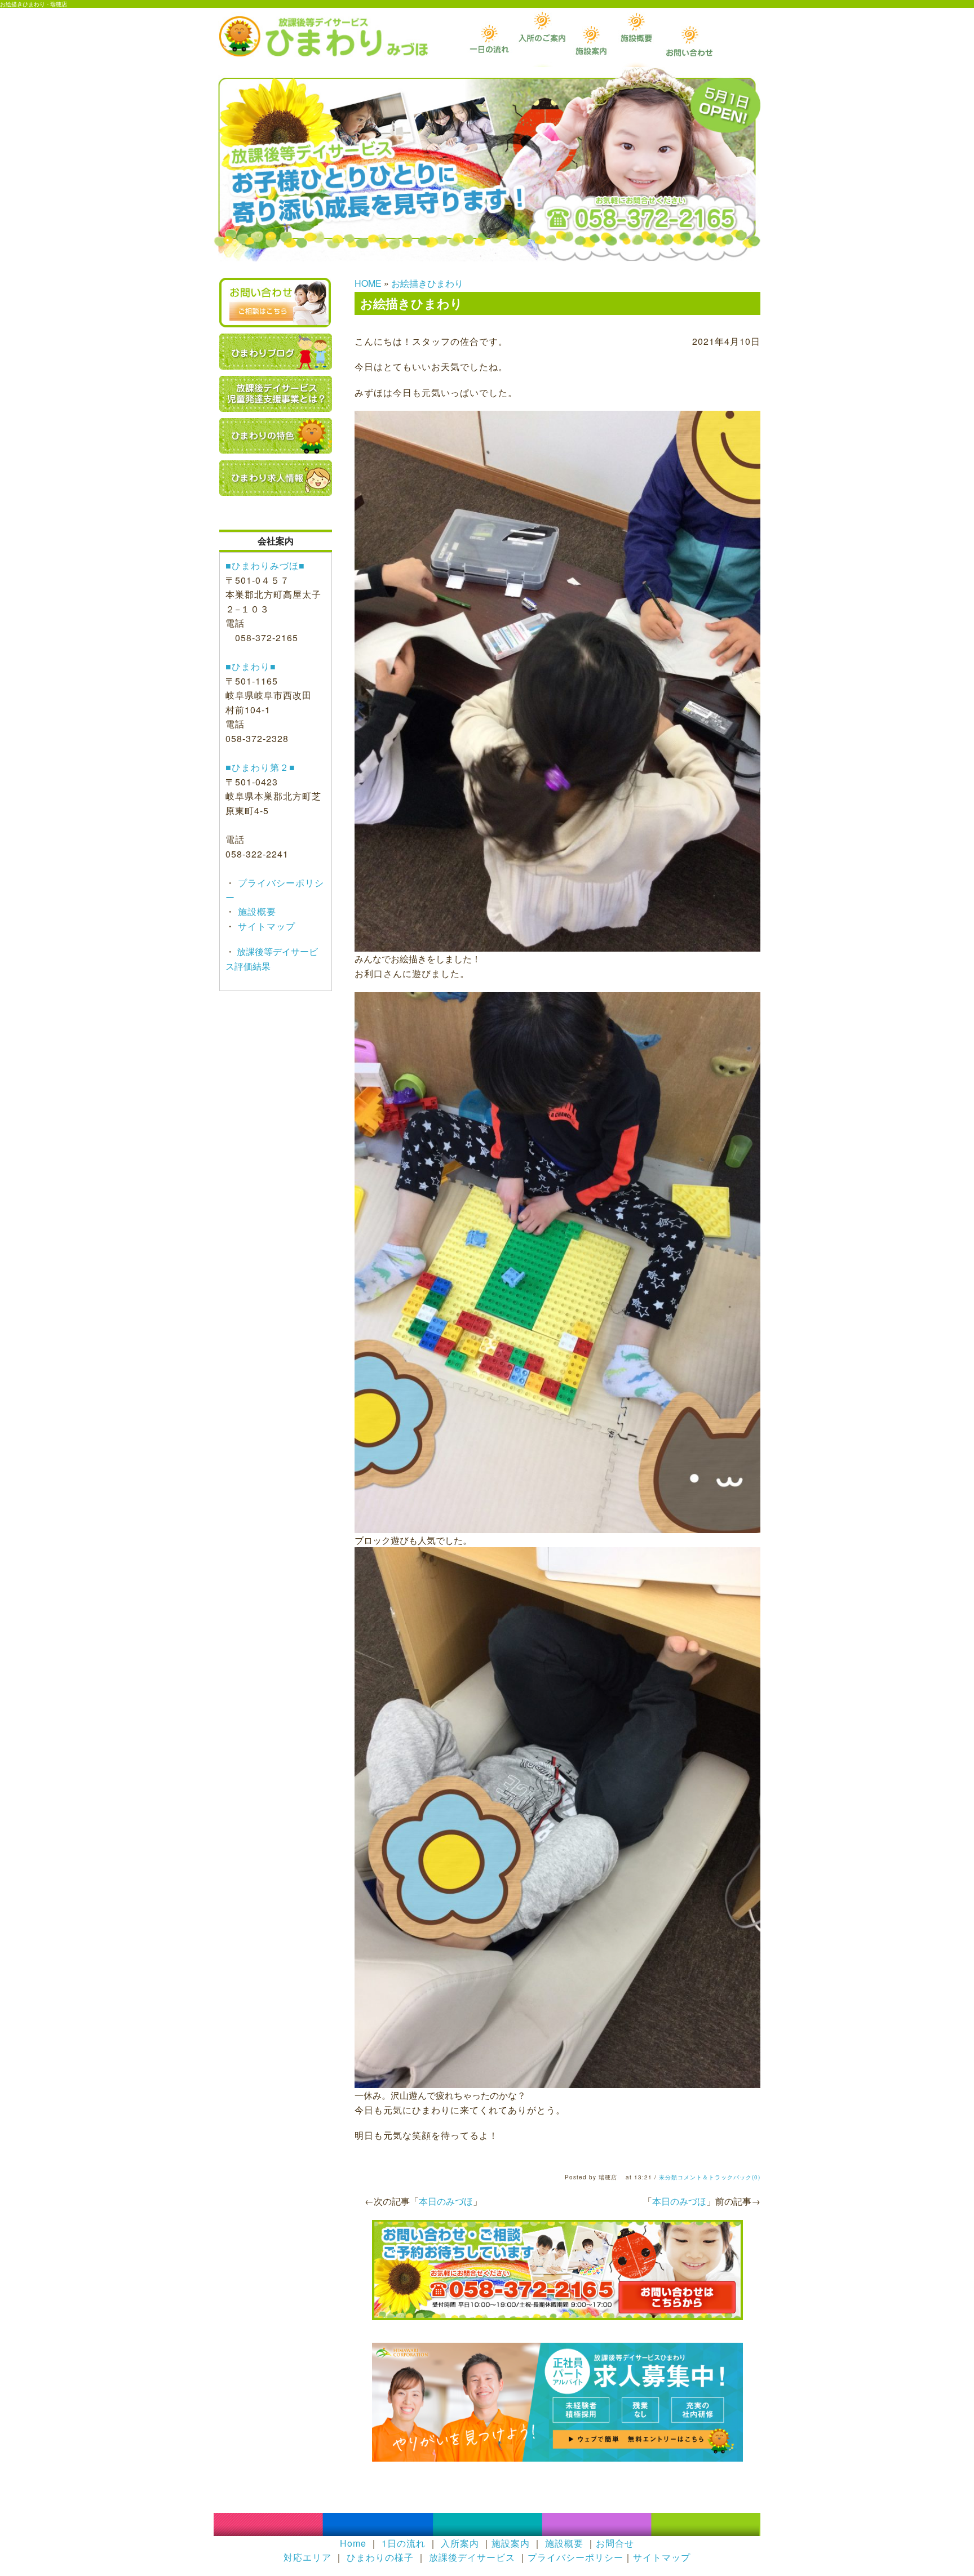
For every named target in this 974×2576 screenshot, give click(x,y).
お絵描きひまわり (427, 283)
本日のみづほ (679, 2201)
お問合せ (615, 2543)
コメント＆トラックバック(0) (719, 2177)
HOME (368, 283)
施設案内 (511, 2543)
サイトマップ (265, 926)
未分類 (668, 2177)
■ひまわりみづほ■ (265, 565)
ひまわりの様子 (380, 2557)
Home (353, 2543)
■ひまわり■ (251, 666)
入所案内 (460, 2543)
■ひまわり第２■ (260, 767)
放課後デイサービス (472, 2557)
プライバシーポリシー (575, 2557)
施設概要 (256, 911)
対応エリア (307, 2557)
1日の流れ (404, 2543)
